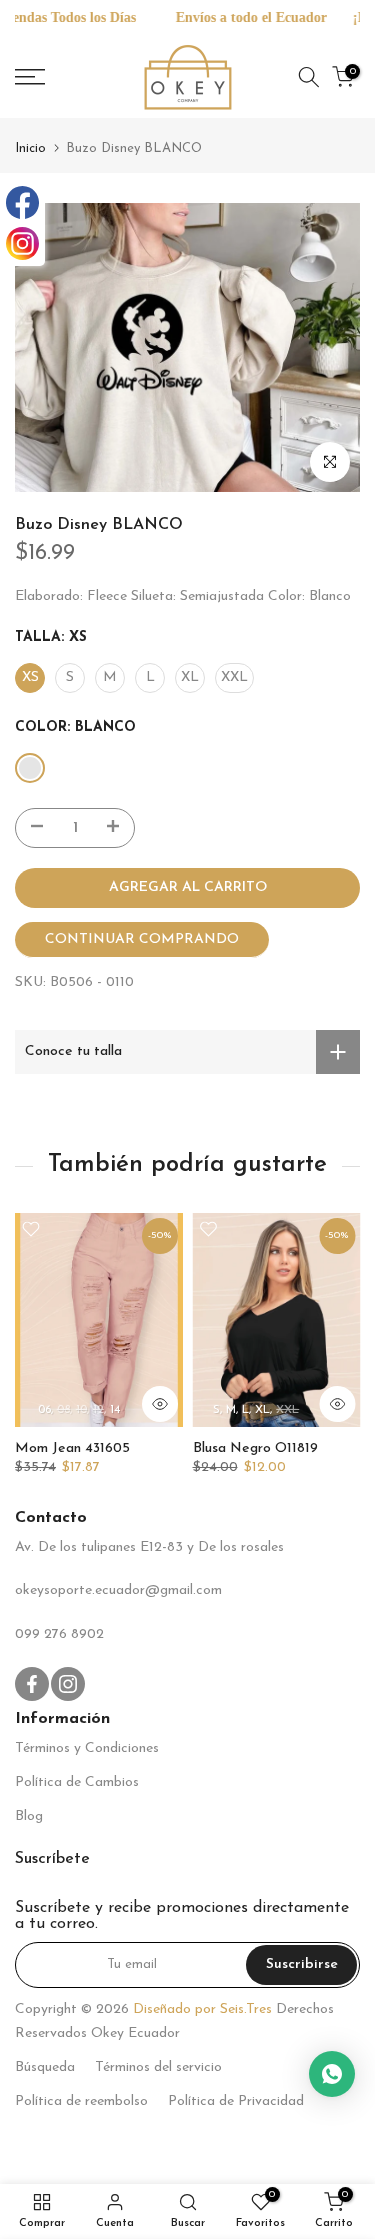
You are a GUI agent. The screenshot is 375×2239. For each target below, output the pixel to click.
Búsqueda (45, 2067)
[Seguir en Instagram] (68, 1684)
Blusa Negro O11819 (255, 1448)
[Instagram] (22, 243)
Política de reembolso (81, 2101)
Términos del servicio (158, 2067)
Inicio (30, 148)
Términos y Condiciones (87, 1748)
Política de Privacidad (236, 2101)
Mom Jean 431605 (72, 1448)
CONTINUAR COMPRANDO (142, 939)
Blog (29, 1816)
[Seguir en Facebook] (32, 1684)
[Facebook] (22, 202)
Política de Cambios (77, 1782)
